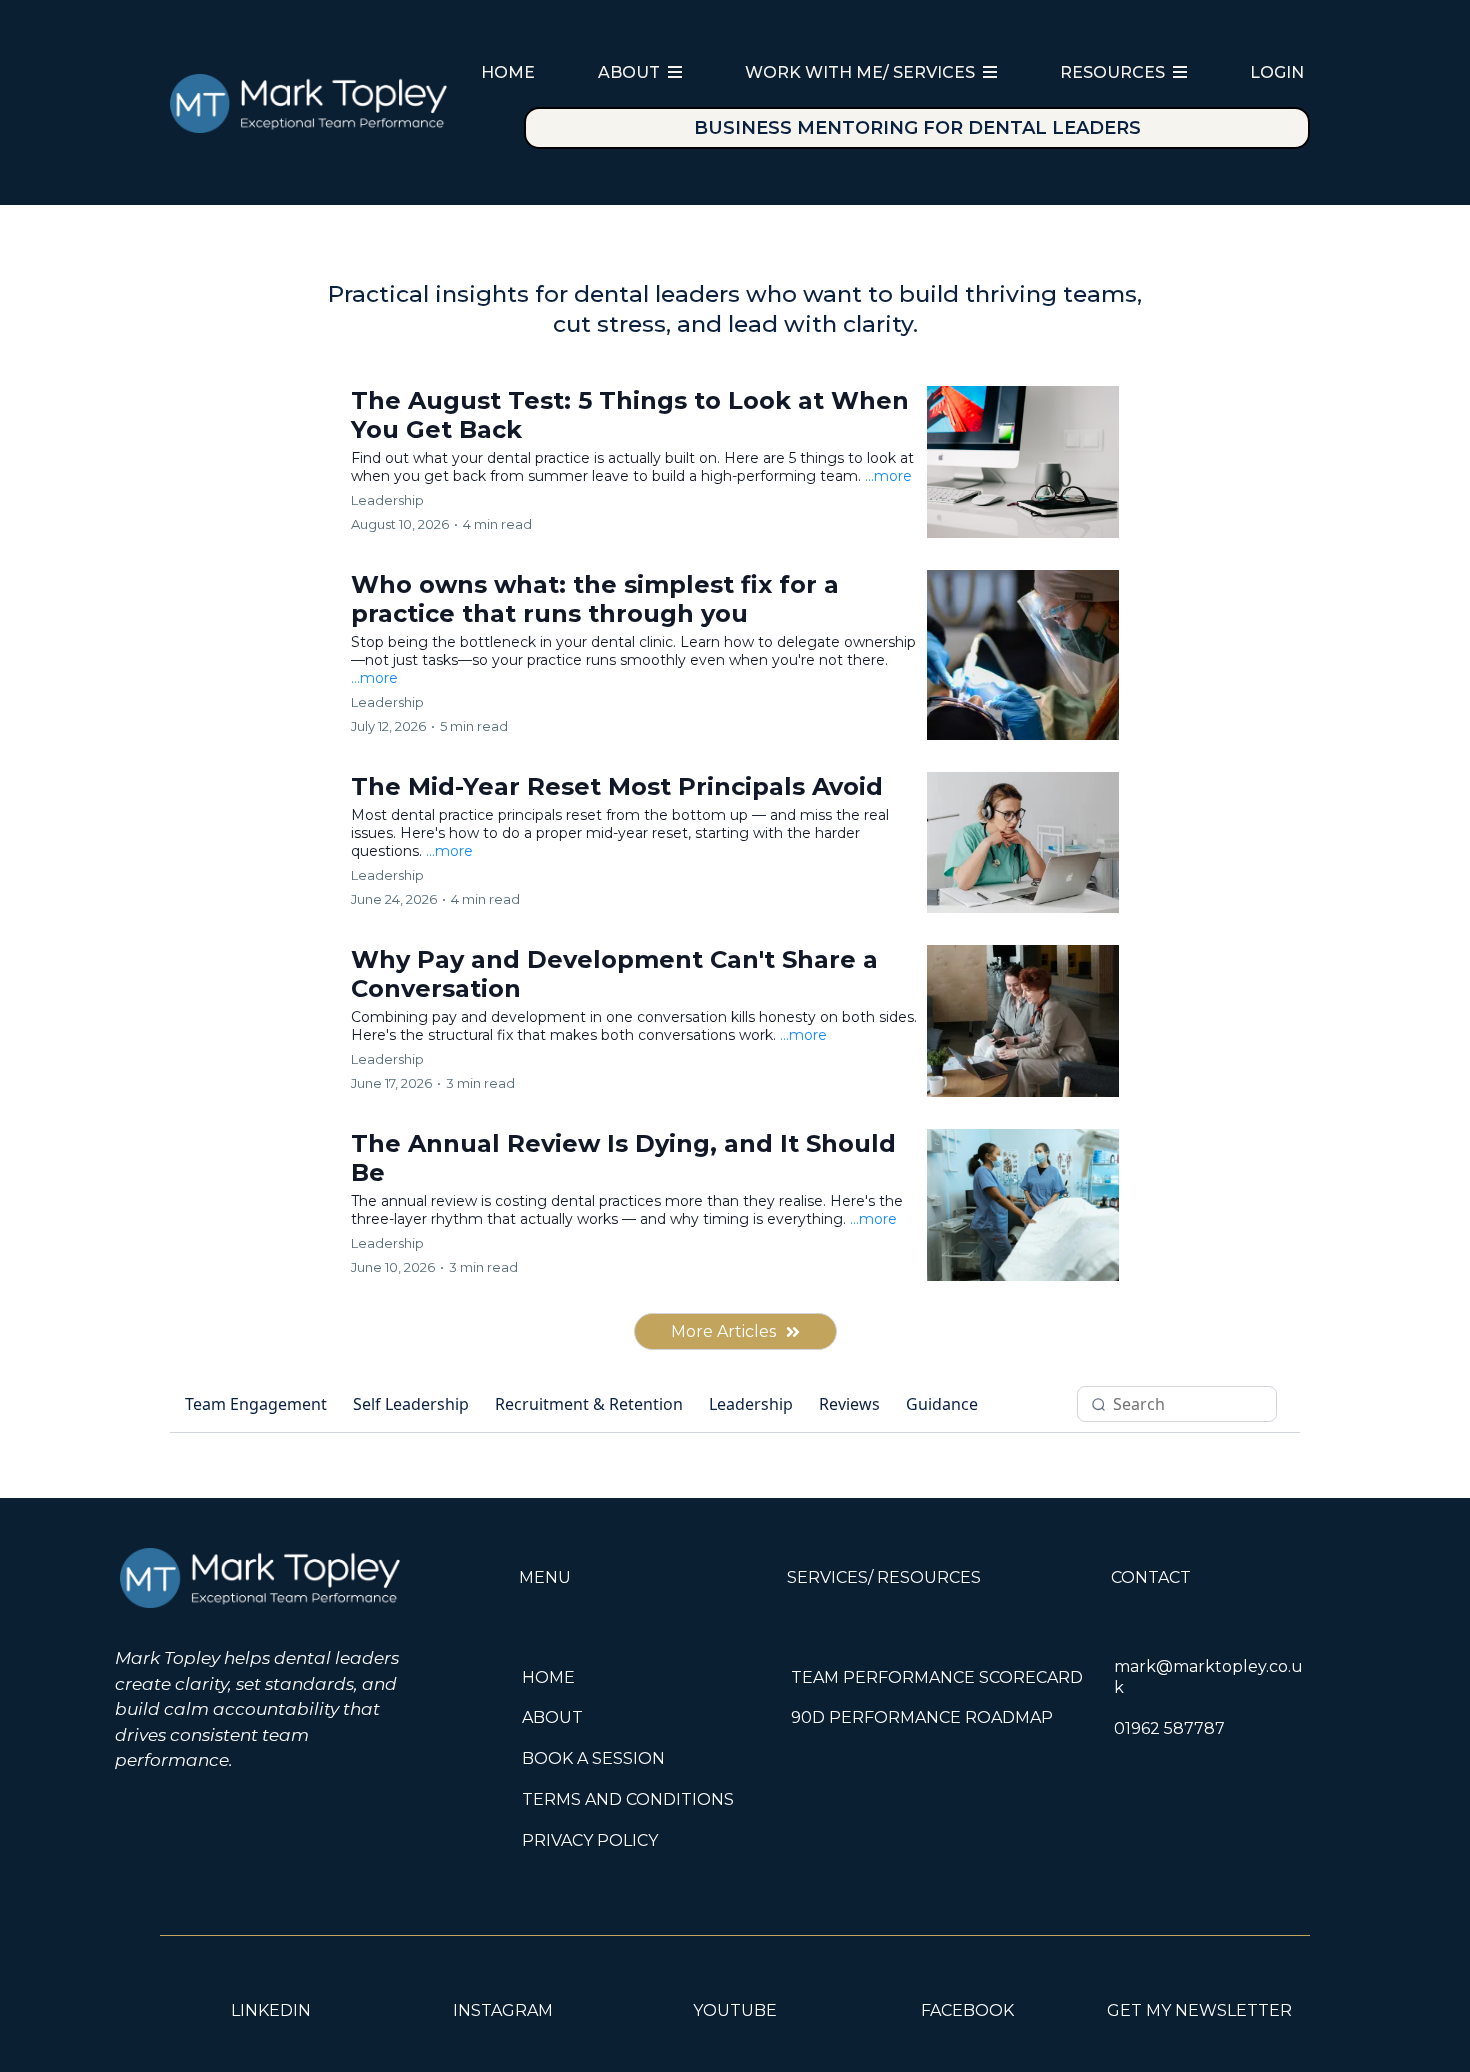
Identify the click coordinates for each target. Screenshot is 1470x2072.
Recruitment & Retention (589, 1404)
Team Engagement (256, 1404)
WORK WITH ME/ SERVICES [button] (862, 72)
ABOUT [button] (631, 72)
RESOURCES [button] (1114, 72)
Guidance (942, 1404)
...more (888, 476)
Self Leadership (411, 1404)
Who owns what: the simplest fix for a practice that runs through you (595, 599)
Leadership (751, 1404)
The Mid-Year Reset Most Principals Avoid (617, 786)
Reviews (849, 1404)
